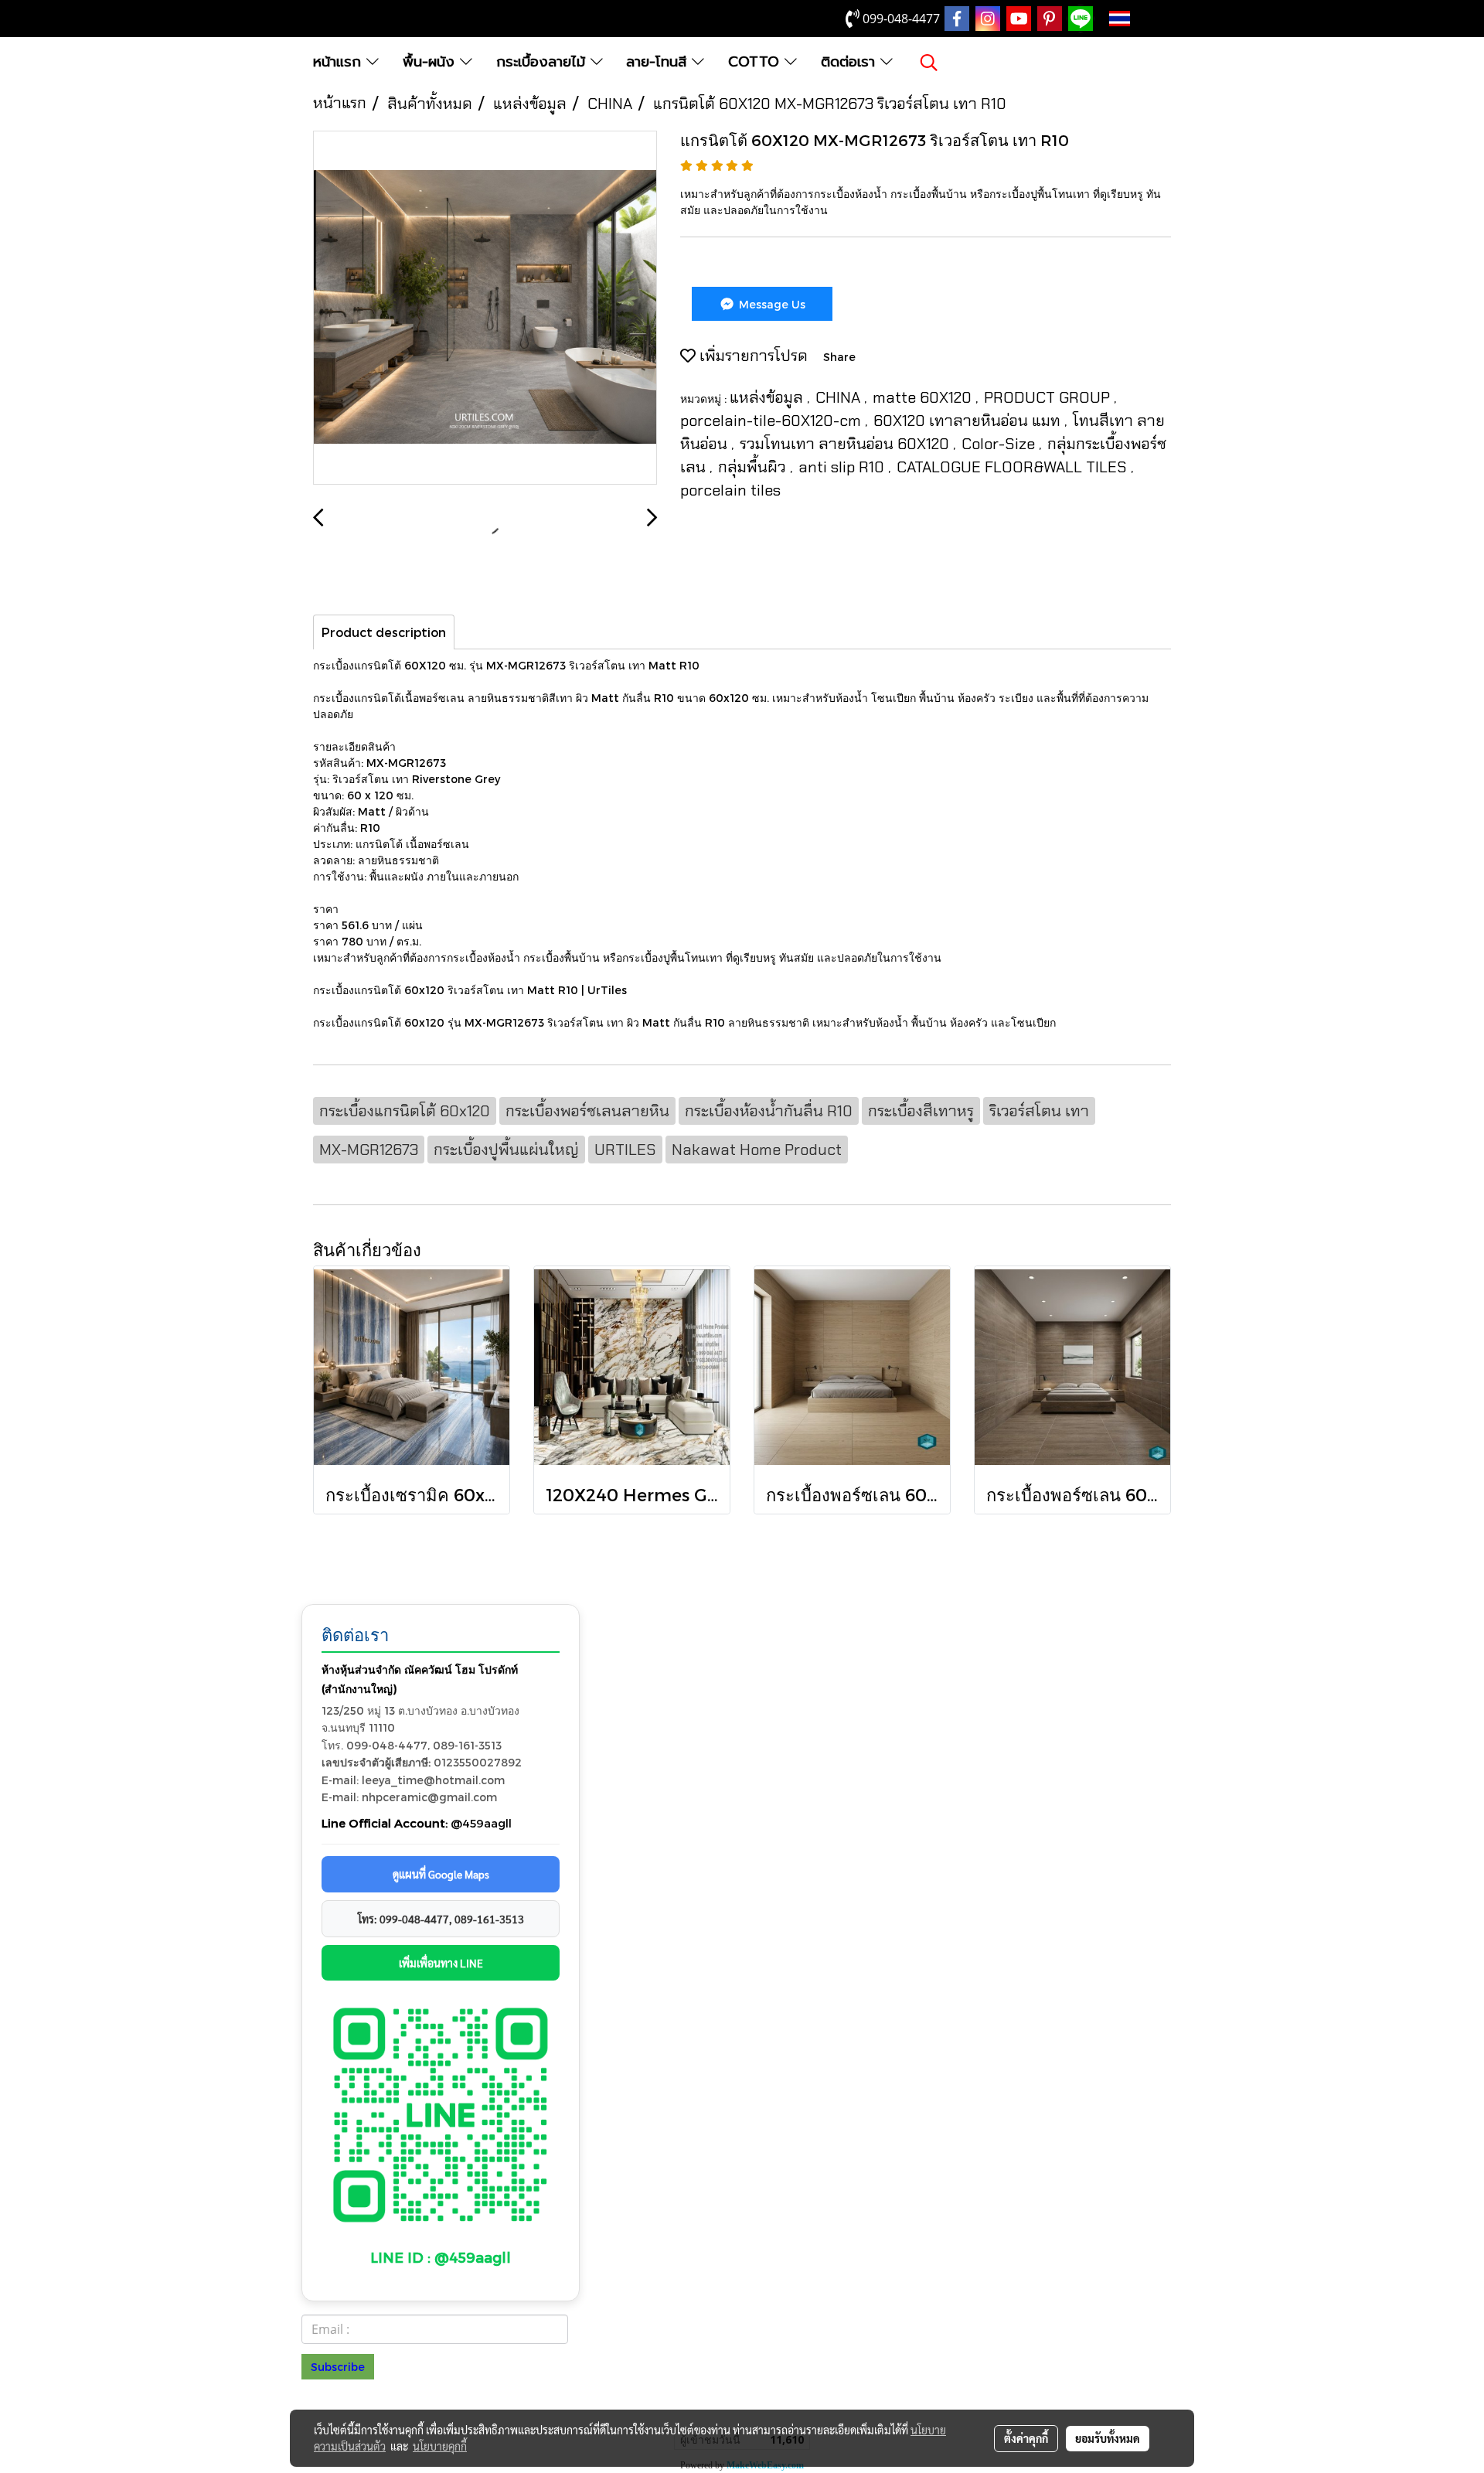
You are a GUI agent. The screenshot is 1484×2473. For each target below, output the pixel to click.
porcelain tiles (730, 490)
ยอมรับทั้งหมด (1108, 2438)
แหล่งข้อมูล (768, 397)
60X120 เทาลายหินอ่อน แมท (969, 421)
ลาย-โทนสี (659, 62)
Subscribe (338, 2367)
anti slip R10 (843, 467)
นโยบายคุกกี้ (440, 2446)
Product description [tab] (384, 632)
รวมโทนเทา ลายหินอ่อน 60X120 (846, 444)
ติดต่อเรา (851, 62)
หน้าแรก (340, 62)
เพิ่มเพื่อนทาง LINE (441, 1963)
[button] (929, 63)
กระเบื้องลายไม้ (543, 62)
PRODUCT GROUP (1049, 397)
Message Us (771, 304)
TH (1144, 19)
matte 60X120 (924, 397)
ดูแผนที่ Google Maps (441, 1874)
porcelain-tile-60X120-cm (773, 421)
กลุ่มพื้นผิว (754, 467)
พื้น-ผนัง (431, 62)
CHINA (840, 397)
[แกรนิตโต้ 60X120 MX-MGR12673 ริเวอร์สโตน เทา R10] (485, 308)
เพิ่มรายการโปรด (752, 356)
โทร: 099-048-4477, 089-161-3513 (441, 1919)
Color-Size (1000, 444)
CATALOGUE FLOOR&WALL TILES (1014, 467)
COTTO (756, 62)
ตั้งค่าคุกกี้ (1026, 2438)
